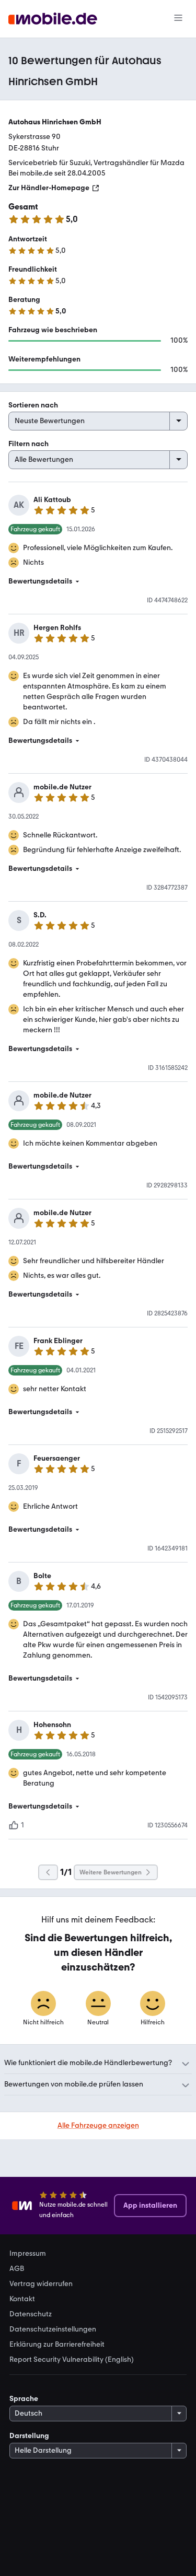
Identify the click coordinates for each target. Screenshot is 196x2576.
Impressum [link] (28, 2254)
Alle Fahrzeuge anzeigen (98, 2125)
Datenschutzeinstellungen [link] (53, 2329)
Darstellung (29, 2436)
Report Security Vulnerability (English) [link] (72, 2360)
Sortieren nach (33, 405)
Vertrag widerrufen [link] (41, 2284)
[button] (98, 581)
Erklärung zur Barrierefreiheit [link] (57, 2345)
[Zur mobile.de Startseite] (53, 19)
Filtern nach (28, 444)
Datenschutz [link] (31, 2314)
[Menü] (178, 19)
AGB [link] (17, 2269)
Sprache (24, 2399)
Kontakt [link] (22, 2299)
